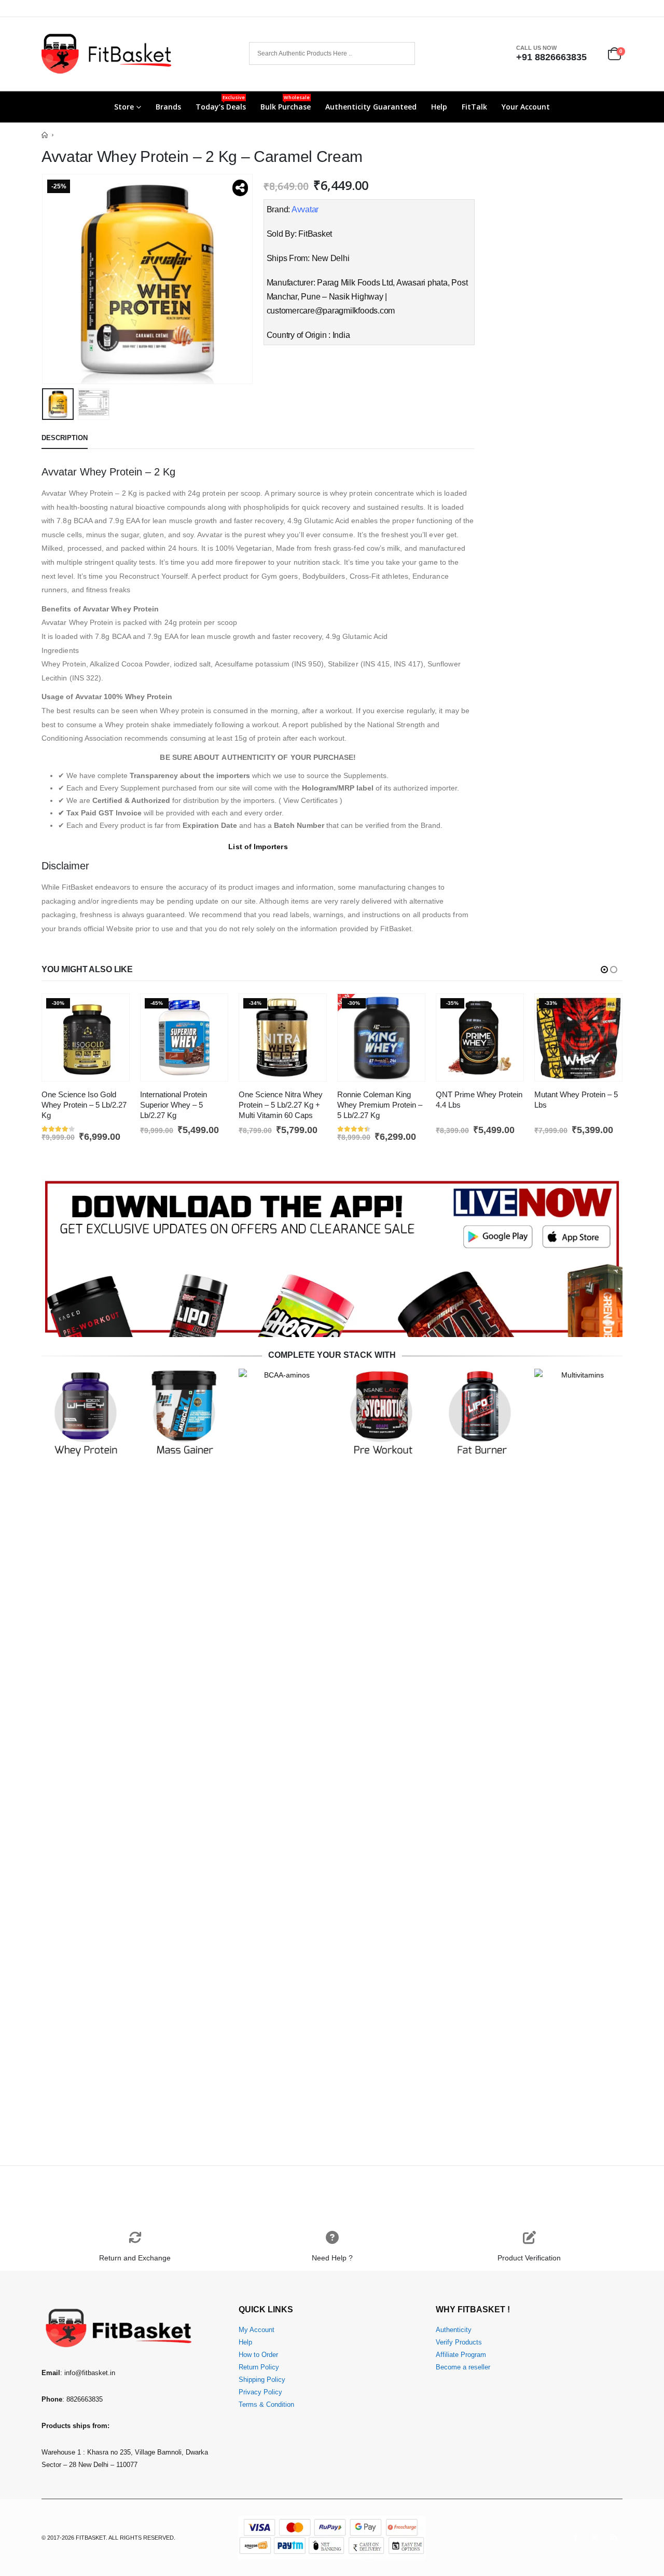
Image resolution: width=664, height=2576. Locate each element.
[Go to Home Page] (45, 135)
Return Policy (259, 2367)
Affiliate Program (461, 2355)
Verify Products (459, 2342)
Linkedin (614, 2538)
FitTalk (474, 107)
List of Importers (258, 847)
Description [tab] (65, 438)
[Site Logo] (106, 54)
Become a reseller (463, 2367)
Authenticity (454, 2330)
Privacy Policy (260, 2392)
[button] (44, 279)
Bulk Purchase (286, 103)
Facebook (575, 2538)
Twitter (594, 2538)
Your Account (526, 107)
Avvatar (305, 209)
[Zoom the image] (332, 1182)
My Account (257, 2330)
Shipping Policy (262, 2380)
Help (439, 107)
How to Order (258, 2355)
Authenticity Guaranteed (371, 107)
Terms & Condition (266, 2405)
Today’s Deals (221, 103)
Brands (168, 107)
